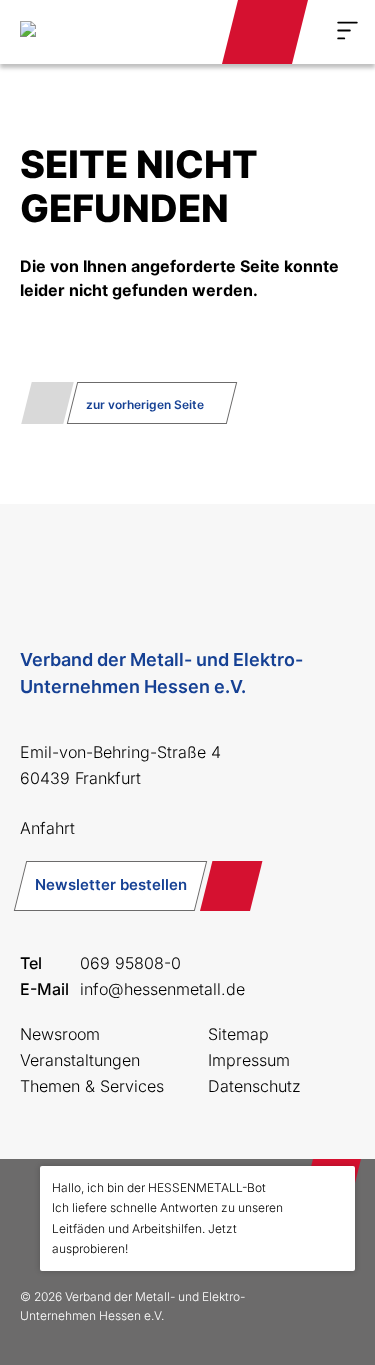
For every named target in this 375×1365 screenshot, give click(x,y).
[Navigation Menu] (347, 30)
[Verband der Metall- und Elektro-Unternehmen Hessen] (73, 32)
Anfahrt (47, 828)
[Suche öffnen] (182, 32)
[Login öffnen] (265, 32)
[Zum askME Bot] (326, 1316)
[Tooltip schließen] (333, 1188)
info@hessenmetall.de (162, 989)
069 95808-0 (130, 963)
